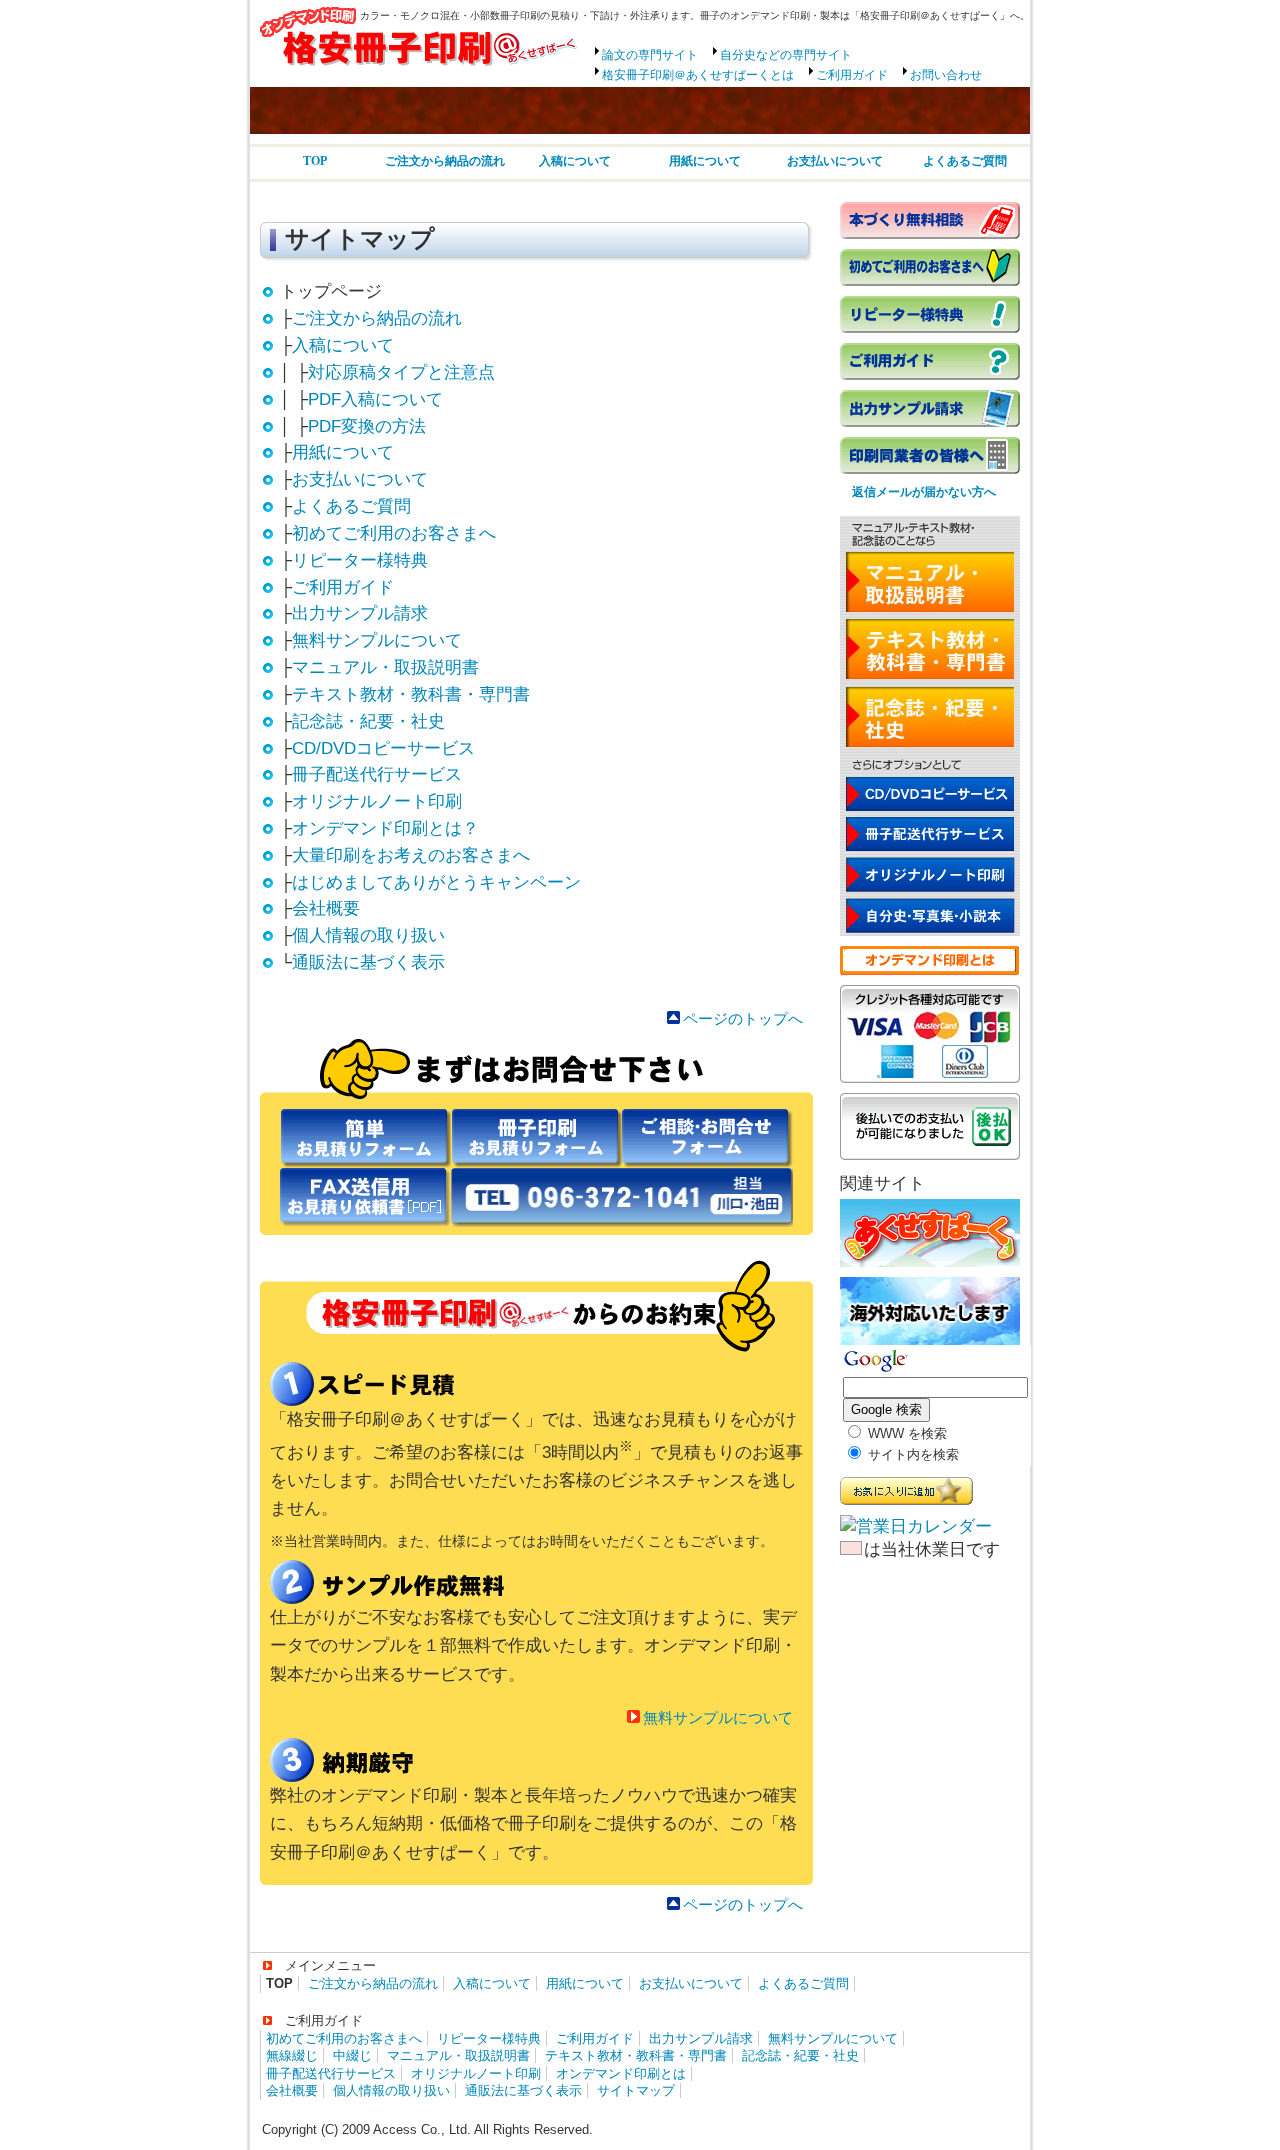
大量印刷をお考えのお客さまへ (411, 855)
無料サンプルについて (377, 640)
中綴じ (352, 2055)
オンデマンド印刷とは (621, 2073)
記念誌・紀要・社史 (368, 721)
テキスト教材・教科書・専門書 (411, 694)
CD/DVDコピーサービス (383, 748)
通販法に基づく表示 (368, 962)
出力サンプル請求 (360, 613)
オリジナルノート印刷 (377, 801)
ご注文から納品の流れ (445, 161)
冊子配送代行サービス (377, 774)
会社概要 (326, 908)
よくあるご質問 (965, 161)
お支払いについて (835, 161)
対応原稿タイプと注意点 (401, 372)
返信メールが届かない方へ (918, 492)
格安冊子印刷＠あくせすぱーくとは (698, 75)
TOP (315, 161)
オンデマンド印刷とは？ (385, 828)
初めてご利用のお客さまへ (394, 533)
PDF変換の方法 (367, 426)
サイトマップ (636, 2090)
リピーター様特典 (360, 560)
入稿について (575, 161)
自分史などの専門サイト (786, 55)
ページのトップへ (743, 1018)
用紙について (705, 161)
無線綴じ (292, 2055)
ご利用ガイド (852, 75)
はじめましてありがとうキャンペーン (436, 882)
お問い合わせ (946, 75)
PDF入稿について (375, 399)
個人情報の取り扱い (368, 935)
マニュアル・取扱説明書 (385, 667)
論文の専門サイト (650, 55)
